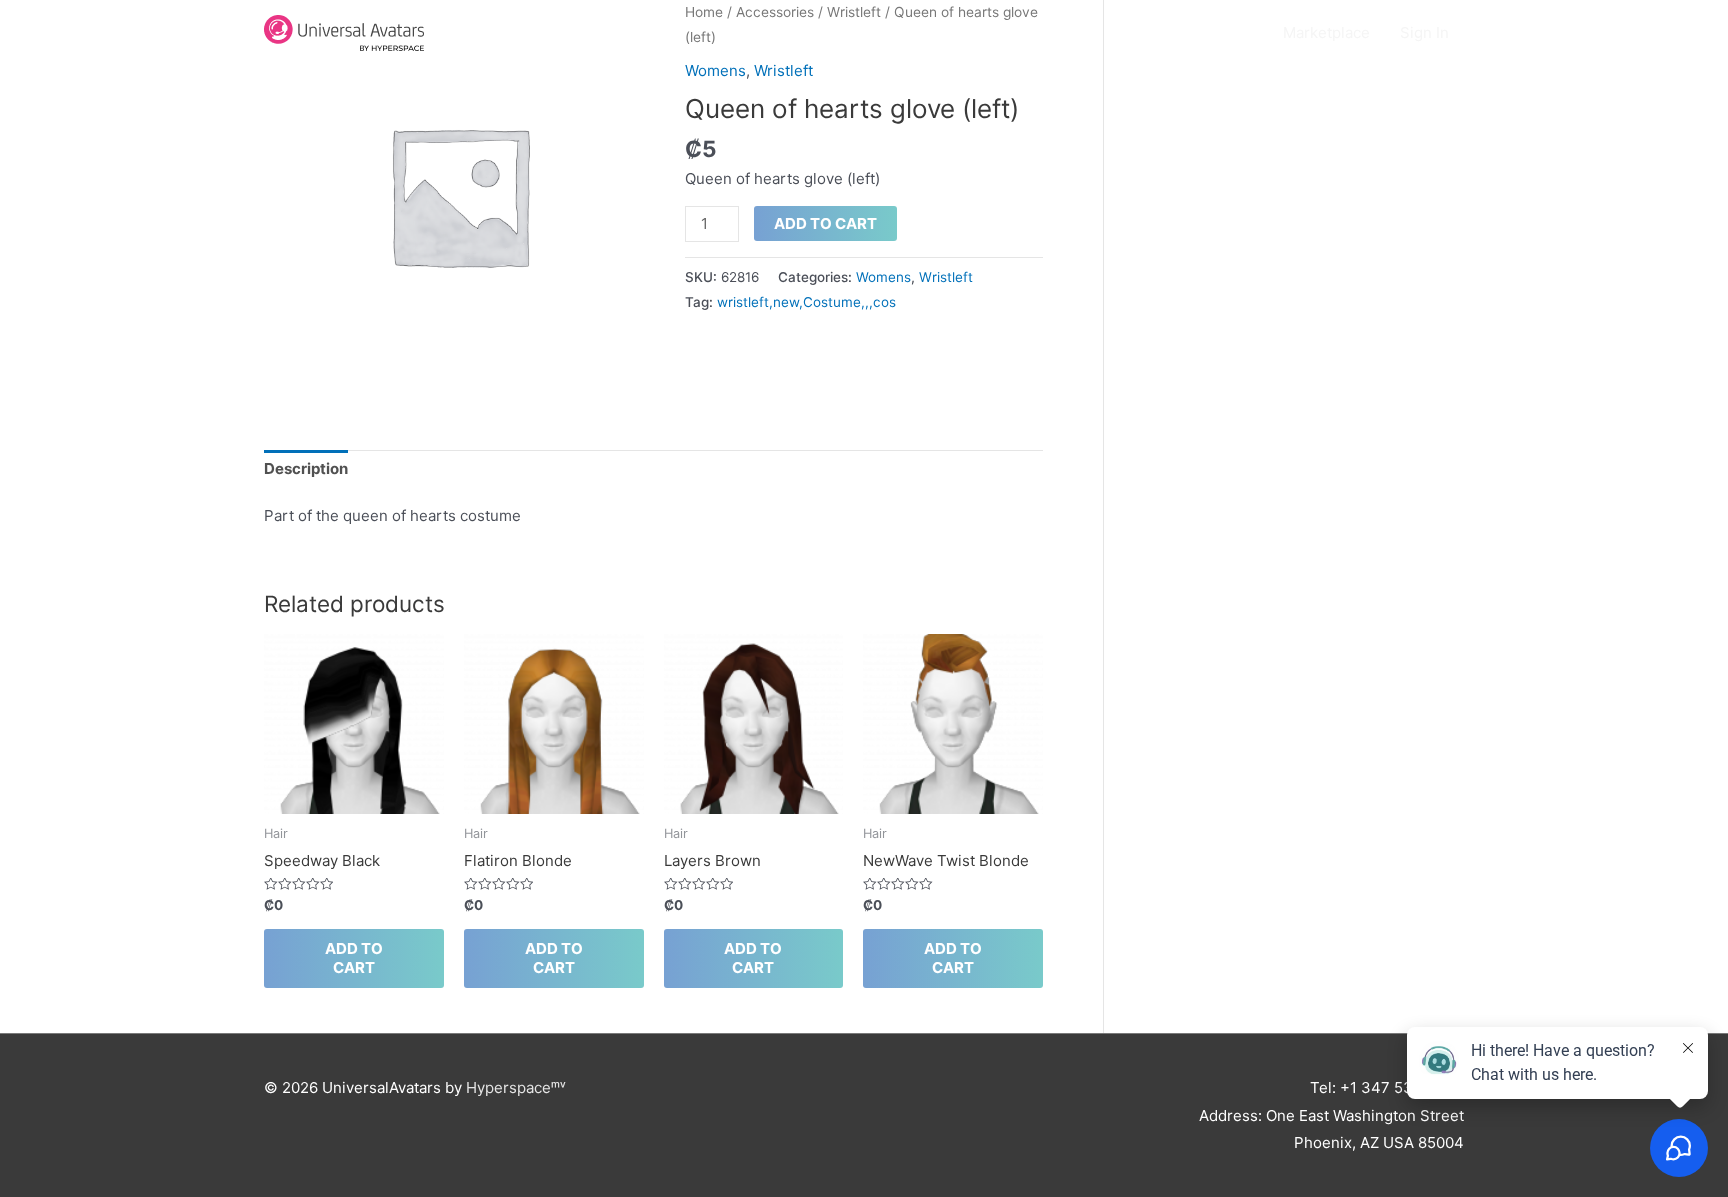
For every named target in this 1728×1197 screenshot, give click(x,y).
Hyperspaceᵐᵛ (516, 1087)
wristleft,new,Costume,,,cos (806, 302)
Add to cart (825, 223)
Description (306, 468)
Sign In (1424, 32)
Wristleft (783, 70)
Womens (715, 70)
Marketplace (1326, 32)
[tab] (306, 470)
